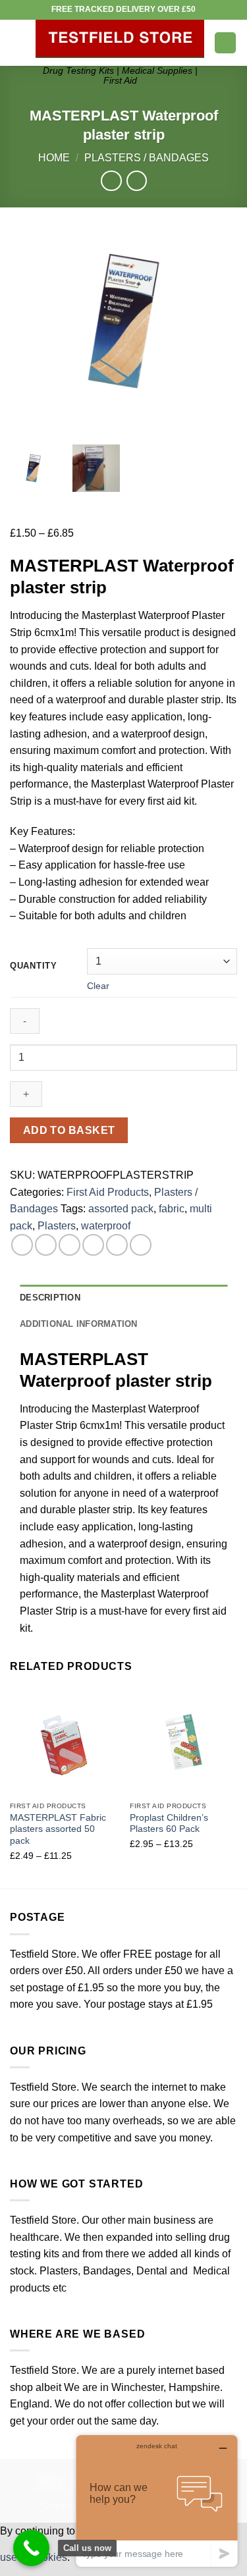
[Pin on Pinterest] (117, 1245)
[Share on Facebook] (46, 1245)
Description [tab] (50, 1298)
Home (54, 158)
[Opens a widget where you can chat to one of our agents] (157, 2501)
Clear (98, 986)
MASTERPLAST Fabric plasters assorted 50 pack (58, 1829)
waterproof (106, 1226)
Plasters (57, 1226)
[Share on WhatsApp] (22, 1245)
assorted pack (121, 1209)
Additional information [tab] (79, 1324)
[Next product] (111, 181)
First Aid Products (108, 1192)
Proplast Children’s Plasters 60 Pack (169, 1824)
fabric (172, 1209)
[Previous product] (137, 181)
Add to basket (69, 1130)
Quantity (34, 966)
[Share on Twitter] (69, 1245)
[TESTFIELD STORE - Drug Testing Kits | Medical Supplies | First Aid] (120, 39)
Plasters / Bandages (147, 158)
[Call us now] (31, 2548)
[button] (18, 42)
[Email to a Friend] (93, 1245)
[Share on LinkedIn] (141, 1245)
